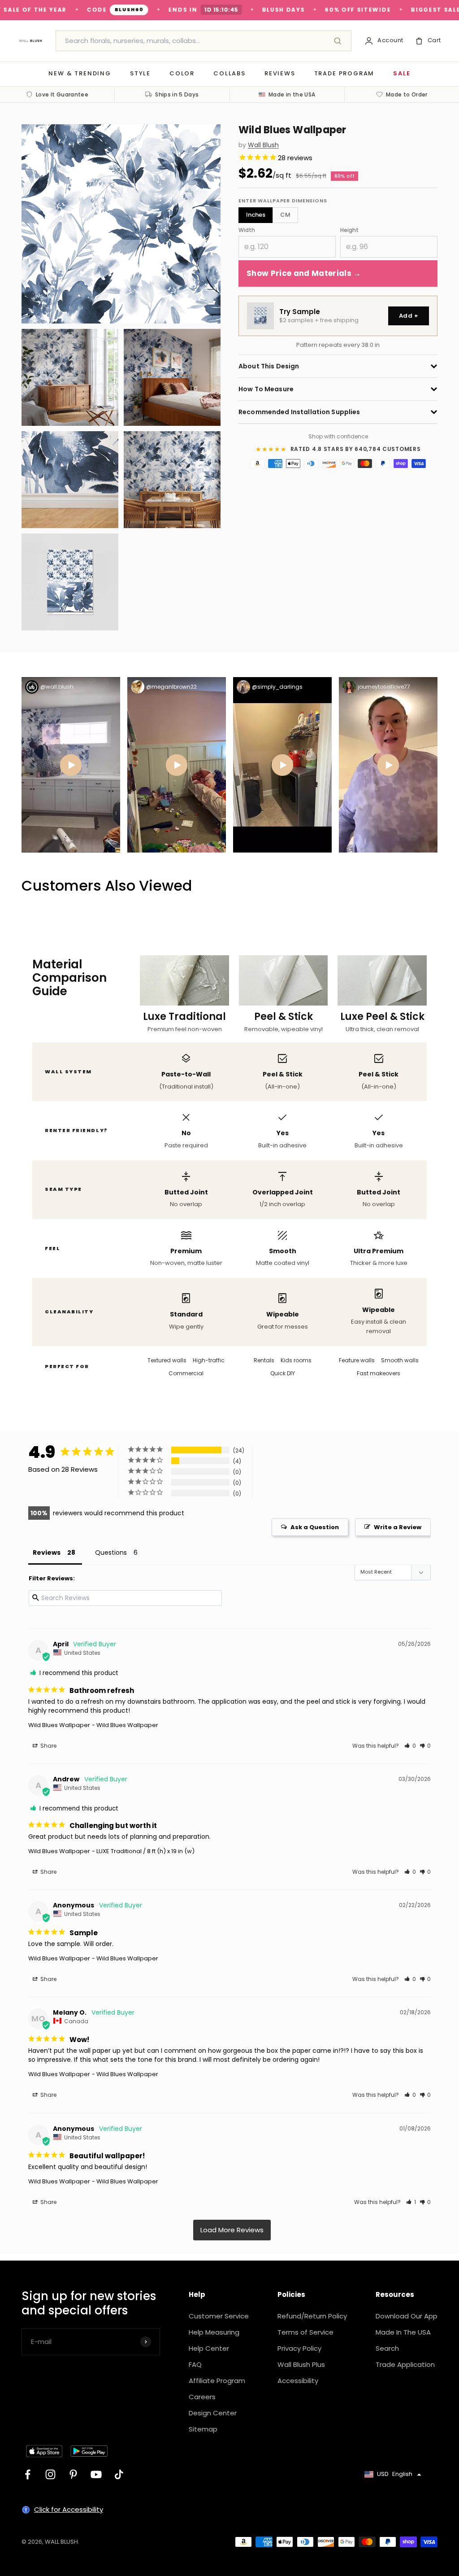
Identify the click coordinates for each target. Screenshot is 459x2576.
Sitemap (203, 2429)
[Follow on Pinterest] (73, 2474)
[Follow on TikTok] (119, 2474)
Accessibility (298, 2381)
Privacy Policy (299, 2348)
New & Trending (80, 73)
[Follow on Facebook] (28, 2474)
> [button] (232, 2230)
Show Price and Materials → (304, 273)
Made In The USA (403, 2332)
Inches (256, 215)
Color (182, 73)
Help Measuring (214, 2332)
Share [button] (48, 1746)
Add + (409, 316)
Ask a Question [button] (315, 1527)
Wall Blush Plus (301, 2364)
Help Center (209, 2348)
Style (140, 73)
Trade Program (344, 73)
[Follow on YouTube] (96, 2474)
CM (285, 215)
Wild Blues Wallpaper (59, 1725)
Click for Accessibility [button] (69, 2509)
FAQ (195, 2364)
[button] (410, 1746)
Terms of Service (305, 2332)
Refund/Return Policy (312, 2316)
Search (387, 2348)
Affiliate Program (217, 2381)
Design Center (213, 2413)
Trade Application (405, 2364)
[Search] (338, 41)
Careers (202, 2397)
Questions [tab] (111, 1553)
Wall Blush (263, 145)
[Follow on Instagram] (50, 2474)
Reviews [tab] (47, 1553)
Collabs (229, 73)
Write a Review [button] (398, 1527)
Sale (402, 73)
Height (349, 230)
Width (247, 230)
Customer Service (219, 2316)
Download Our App (407, 2316)
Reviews (280, 73)
